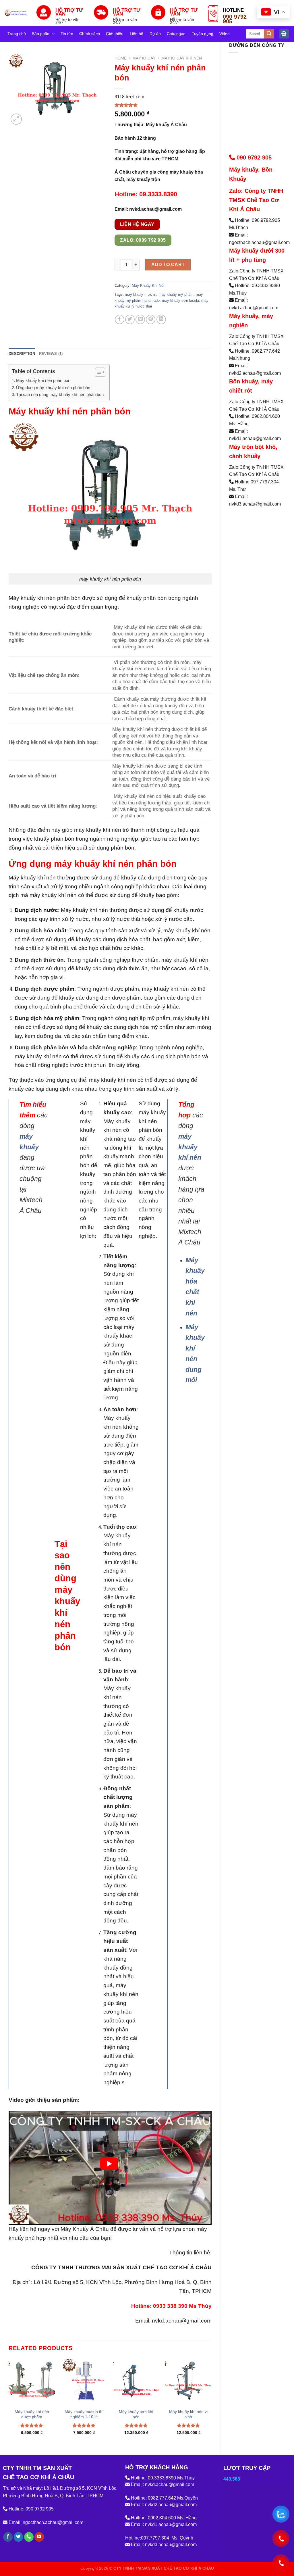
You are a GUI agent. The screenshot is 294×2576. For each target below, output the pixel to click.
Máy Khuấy (144, 58)
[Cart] (284, 34)
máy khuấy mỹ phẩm (176, 294)
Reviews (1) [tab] (51, 354)
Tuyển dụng (203, 34)
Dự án (155, 34)
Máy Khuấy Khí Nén (182, 58)
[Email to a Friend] (140, 319)
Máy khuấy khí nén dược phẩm (32, 2414)
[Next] (211, 2402)
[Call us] (29, 2537)
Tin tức (67, 34)
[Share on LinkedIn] (161, 319)
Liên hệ (137, 34)
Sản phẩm (41, 34)
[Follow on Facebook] (8, 2537)
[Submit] (269, 34)
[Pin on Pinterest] (151, 319)
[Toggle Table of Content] (97, 372)
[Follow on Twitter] (19, 2537)
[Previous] (9, 2402)
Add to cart (168, 265)
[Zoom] (16, 119)
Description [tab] (22, 354)
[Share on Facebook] (120, 319)
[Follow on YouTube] (39, 2537)
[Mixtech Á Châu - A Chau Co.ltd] (16, 13)
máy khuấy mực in (141, 294)
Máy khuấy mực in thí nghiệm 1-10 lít (84, 2414)
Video (225, 34)
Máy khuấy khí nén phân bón (43, 380)
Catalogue (176, 34)
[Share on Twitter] (130, 319)
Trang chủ (17, 34)
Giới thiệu (115, 34)
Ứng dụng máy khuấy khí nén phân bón (53, 388)
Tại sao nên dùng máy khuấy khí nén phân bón (60, 394)
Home (121, 58)
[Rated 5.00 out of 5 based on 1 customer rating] (163, 105)
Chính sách (90, 34)
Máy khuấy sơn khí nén (136, 2414)
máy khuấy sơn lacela (180, 300)
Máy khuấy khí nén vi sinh (188, 2414)
